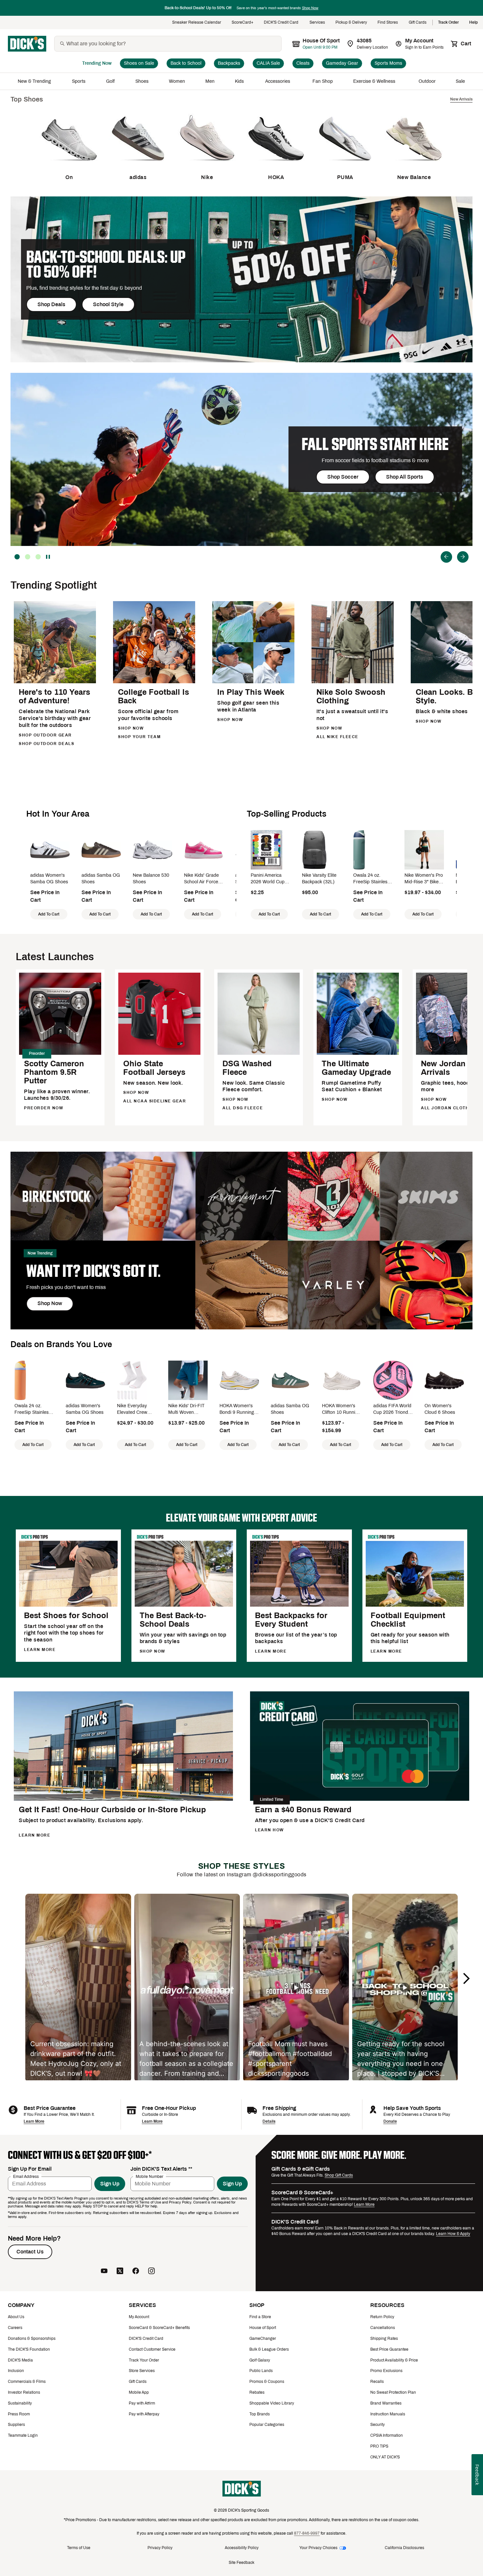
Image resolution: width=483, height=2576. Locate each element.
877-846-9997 (307, 2533)
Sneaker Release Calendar (197, 23)
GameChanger (263, 2339)
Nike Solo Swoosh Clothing (351, 696)
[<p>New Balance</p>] (414, 166)
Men (210, 81)
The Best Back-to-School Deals (173, 1620)
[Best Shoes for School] (68, 1605)
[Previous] (446, 557)
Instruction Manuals (388, 2414)
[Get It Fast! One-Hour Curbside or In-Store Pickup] (123, 1800)
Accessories (279, 81)
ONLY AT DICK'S (385, 2457)
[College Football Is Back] (154, 682)
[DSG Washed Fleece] (259, 1054)
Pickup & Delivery (351, 23)
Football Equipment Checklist (408, 1620)
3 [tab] (17, 557)
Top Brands (260, 2414)
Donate (390, 2121)
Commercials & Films (27, 2382)
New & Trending (35, 81)
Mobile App (139, 2392)
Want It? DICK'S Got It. (93, 1271)
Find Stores (388, 23)
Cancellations (383, 2328)
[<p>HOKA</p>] (276, 166)
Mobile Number (149, 2177)
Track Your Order (144, 2360)
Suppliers (16, 2425)
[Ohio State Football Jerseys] (159, 1054)
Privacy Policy (160, 2548)
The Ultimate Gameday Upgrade (356, 1068)
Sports (79, 81)
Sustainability (20, 2403)
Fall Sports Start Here (375, 444)
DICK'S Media (20, 2360)
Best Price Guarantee (389, 2349)
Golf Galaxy (260, 2360)
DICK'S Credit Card (281, 23)
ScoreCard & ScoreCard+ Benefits (159, 2328)
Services (317, 23)
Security (378, 2425)
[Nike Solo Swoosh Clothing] (353, 682)
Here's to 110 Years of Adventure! (54, 696)
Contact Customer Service (152, 2349)
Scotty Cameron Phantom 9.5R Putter (54, 1072)
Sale (460, 81)
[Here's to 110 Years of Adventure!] (55, 682)
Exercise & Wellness (376, 81)
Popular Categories (267, 2425)
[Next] (463, 557)
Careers (15, 2328)
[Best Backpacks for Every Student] (299, 1605)
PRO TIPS (379, 2446)
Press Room (19, 2414)
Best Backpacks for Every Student (291, 1620)
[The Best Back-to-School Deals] (184, 1605)
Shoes (142, 81)
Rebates (257, 2392)
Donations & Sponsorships (32, 2339)
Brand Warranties (386, 2403)
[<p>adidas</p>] (138, 166)
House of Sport (263, 2328)
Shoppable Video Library (272, 2403)
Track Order (448, 23)
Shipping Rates (384, 2339)
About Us (16, 2317)
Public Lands (261, 2371)
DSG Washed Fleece (247, 1068)
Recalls (377, 2382)
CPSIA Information (387, 2435)
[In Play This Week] (253, 682)
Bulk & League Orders (269, 2349)
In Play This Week (251, 692)
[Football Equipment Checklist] (415, 1605)
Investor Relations (24, 2392)
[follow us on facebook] (136, 2271)
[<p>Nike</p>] (207, 166)
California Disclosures (404, 2548)
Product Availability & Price (394, 2360)
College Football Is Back (153, 696)
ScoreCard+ (242, 23)
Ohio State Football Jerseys (154, 1068)
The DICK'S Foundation (29, 2349)
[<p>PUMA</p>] (345, 166)
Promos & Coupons (267, 2382)
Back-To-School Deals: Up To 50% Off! (106, 264)
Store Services (142, 2371)
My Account (139, 2317)
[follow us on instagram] (151, 2271)
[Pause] (49, 557)
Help (473, 23)
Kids (240, 81)
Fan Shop (323, 81)
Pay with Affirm (142, 2403)
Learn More (34, 2121)
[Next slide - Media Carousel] (466, 1978)
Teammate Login (23, 2435)
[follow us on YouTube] (104, 2271)
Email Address (26, 2177)
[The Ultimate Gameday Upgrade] (358, 1054)
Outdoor (427, 81)
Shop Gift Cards (339, 2175)
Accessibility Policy (242, 2548)
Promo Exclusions (386, 2371)
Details (269, 2121)
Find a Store (260, 2317)
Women (177, 81)
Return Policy (382, 2317)
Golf (111, 81)
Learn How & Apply (453, 2234)
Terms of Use (79, 2548)
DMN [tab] (28, 557)
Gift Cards (418, 23)
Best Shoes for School (66, 1616)
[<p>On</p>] (69, 166)
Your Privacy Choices (318, 2548)
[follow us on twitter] (120, 2271)
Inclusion (16, 2371)
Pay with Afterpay (144, 2414)
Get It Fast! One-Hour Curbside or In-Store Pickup (112, 1810)
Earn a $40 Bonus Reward (303, 1810)
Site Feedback (241, 2563)
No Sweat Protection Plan (393, 2392)
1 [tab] (38, 557)
